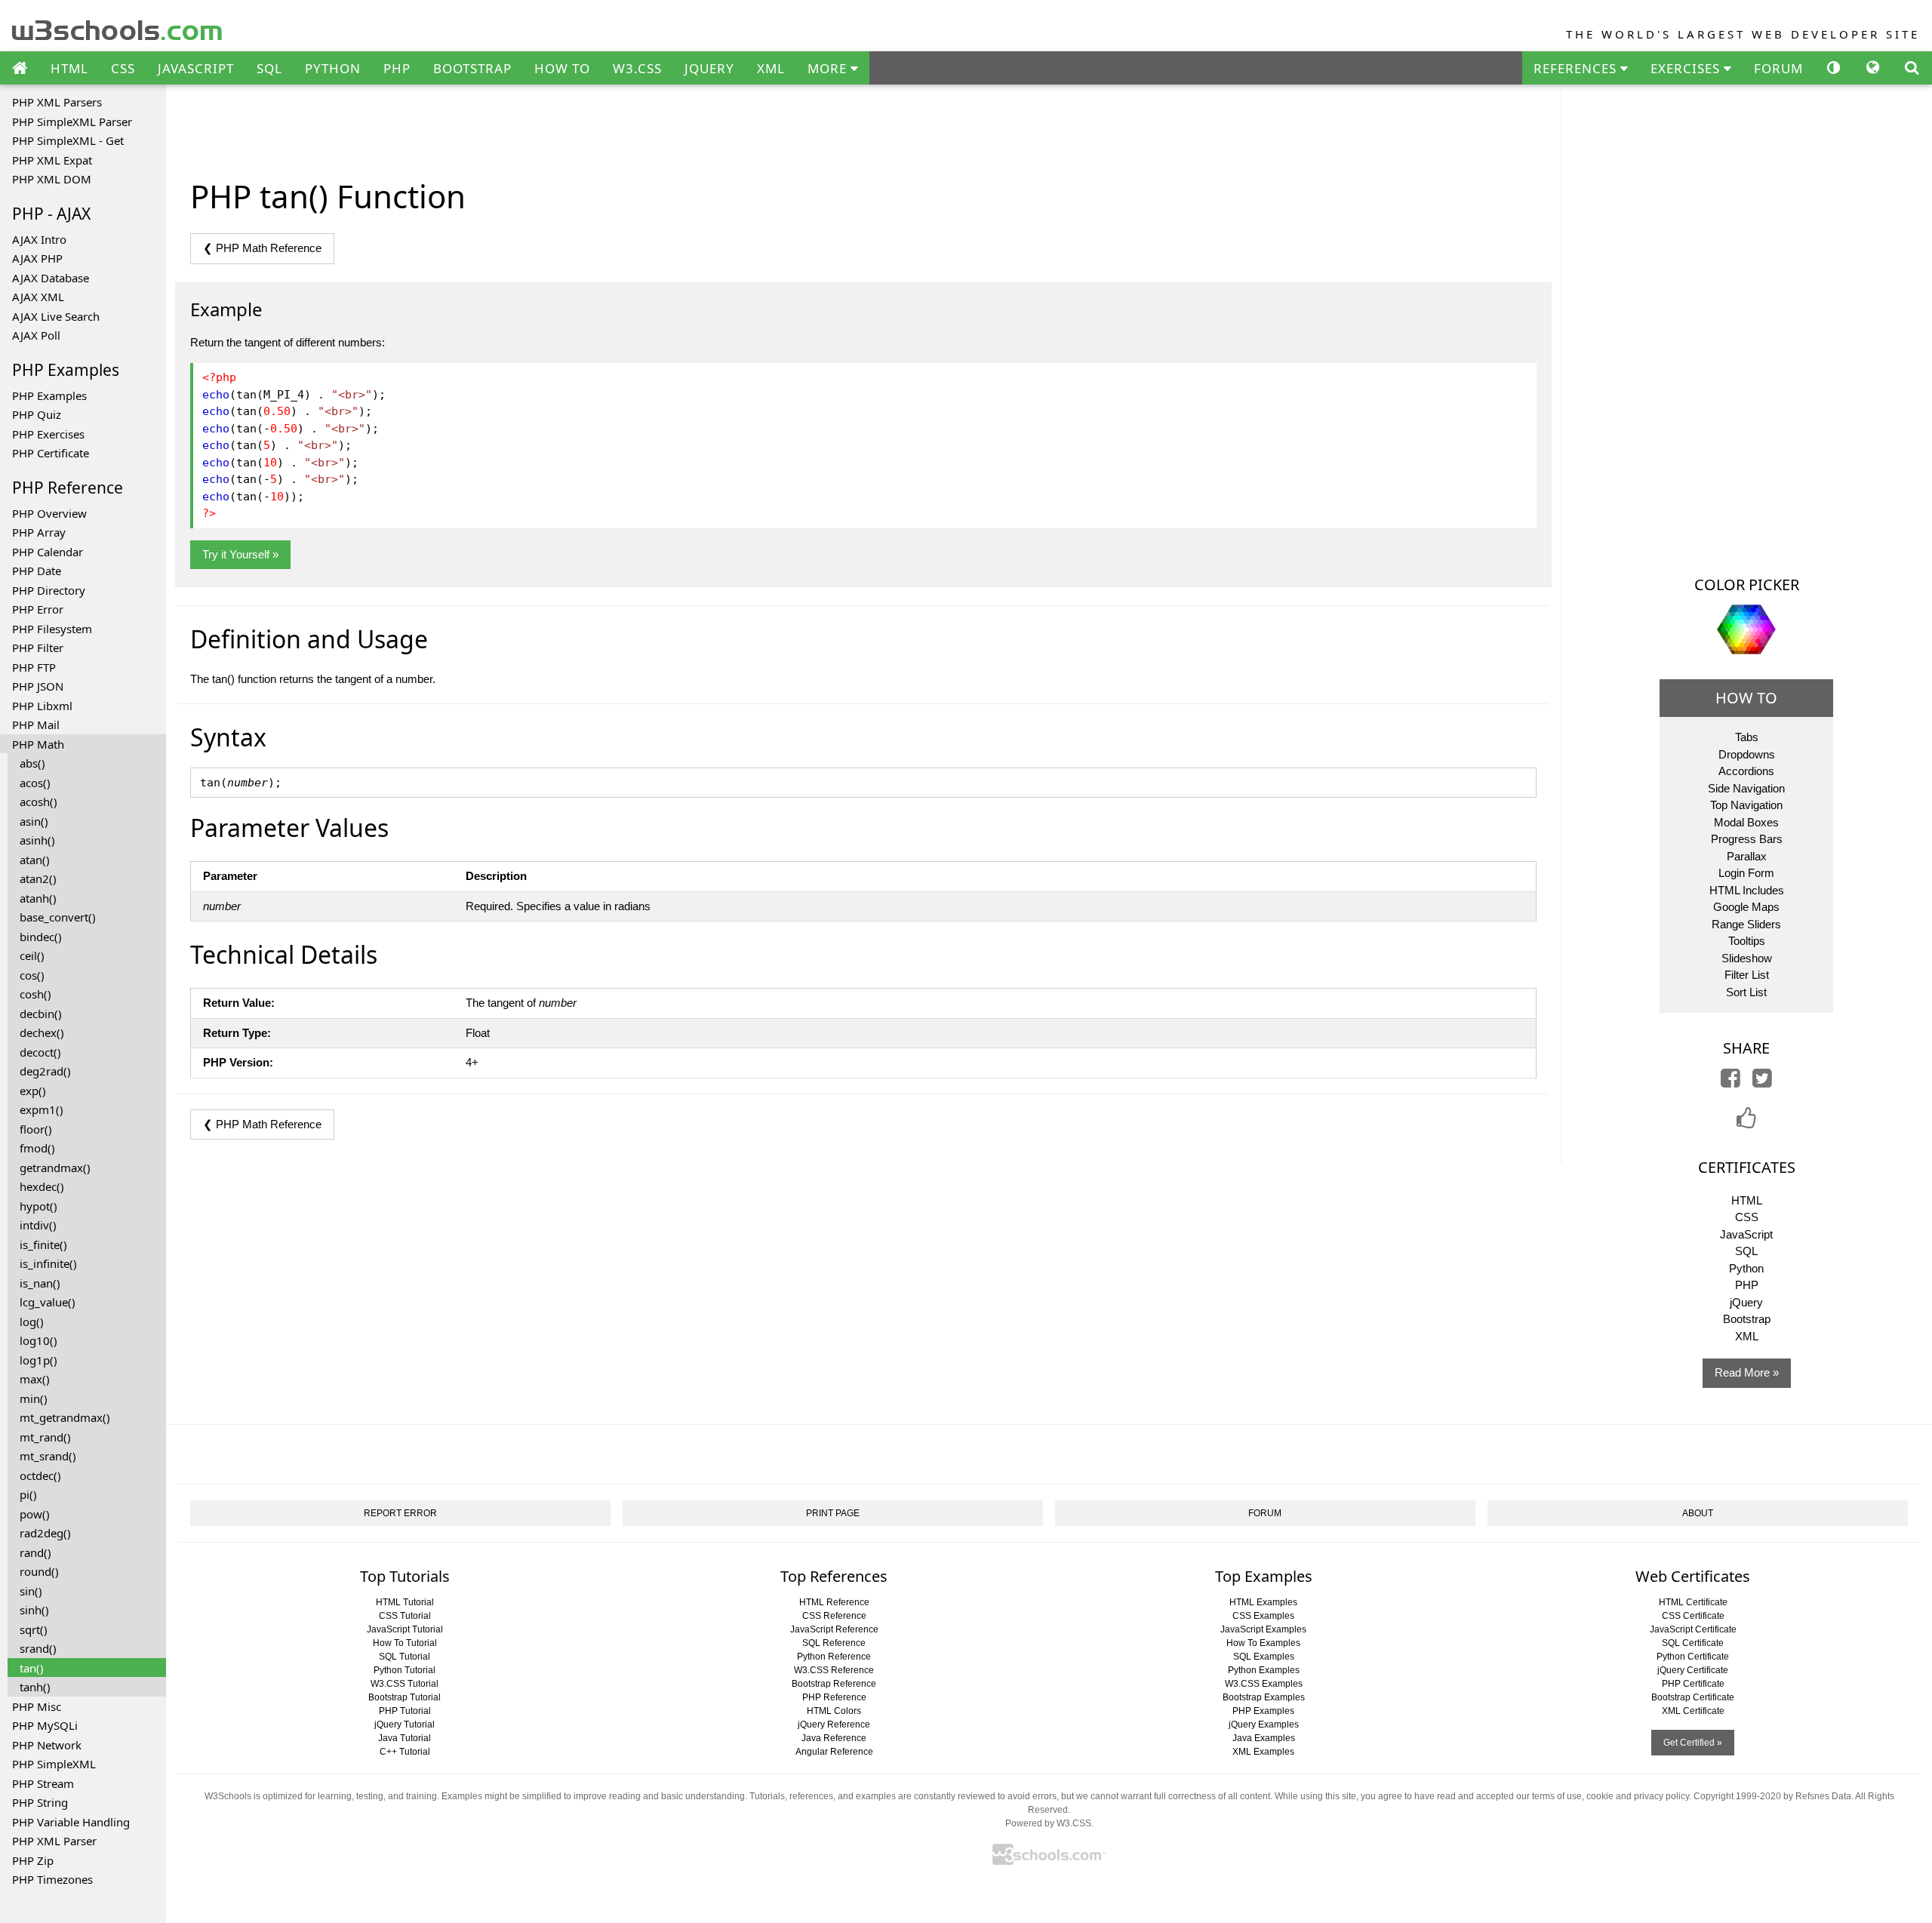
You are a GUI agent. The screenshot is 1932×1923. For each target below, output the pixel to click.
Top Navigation (1746, 805)
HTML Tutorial (405, 1602)
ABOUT (1698, 1513)
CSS (123, 68)
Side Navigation (1746, 788)
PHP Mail (36, 725)
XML (771, 68)
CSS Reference (834, 1616)
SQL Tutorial (405, 1657)
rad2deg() (45, 1533)
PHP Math (38, 744)
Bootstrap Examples (1264, 1697)
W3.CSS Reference (834, 1670)
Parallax (1747, 856)
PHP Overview (49, 513)
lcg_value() (48, 1302)
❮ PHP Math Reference (262, 248)
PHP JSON (38, 686)
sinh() (34, 1610)
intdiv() (38, 1225)
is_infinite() (48, 1263)
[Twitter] (1762, 1082)
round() (39, 1571)
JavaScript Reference (834, 1629)
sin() (31, 1591)
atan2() (38, 878)
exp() (33, 1091)
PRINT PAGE (833, 1513)
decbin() (41, 1014)
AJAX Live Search (56, 316)
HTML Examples (1263, 1602)
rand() (35, 1552)
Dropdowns (1747, 754)
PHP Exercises (48, 434)
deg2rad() (45, 1071)
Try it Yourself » (240, 554)
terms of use (1557, 1796)
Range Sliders (1746, 924)
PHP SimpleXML (54, 1764)
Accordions (1746, 771)
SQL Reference (834, 1643)
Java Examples (1264, 1738)
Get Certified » (1693, 1743)
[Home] (20, 69)
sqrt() (34, 1629)
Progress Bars (1747, 839)
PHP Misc (37, 1706)
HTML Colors (834, 1711)
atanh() (38, 898)
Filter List (1747, 975)
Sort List (1746, 992)
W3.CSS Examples (1264, 1684)
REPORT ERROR (400, 1513)
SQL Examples (1264, 1657)
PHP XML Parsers (57, 102)
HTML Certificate (1693, 1602)
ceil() (32, 955)
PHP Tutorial (405, 1711)
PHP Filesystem (52, 629)
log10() (38, 1340)
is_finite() (43, 1245)
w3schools (118, 27)
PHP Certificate (51, 453)
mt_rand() (45, 1437)
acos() (35, 783)
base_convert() (58, 917)
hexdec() (42, 1186)
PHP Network (47, 1745)
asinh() (37, 840)
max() (35, 1379)
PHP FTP (34, 667)
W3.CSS (637, 68)
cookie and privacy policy (1638, 1796)
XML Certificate (1693, 1711)
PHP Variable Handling (71, 1822)
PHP (397, 68)
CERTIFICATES (1747, 1167)
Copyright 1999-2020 (1737, 1796)
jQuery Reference (834, 1725)
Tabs (1747, 737)
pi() (28, 1494)
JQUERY (709, 68)
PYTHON (333, 68)
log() (32, 1321)
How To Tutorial (405, 1643)
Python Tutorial (405, 1670)
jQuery (1746, 1302)
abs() (32, 763)
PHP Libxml (42, 706)
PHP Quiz (37, 414)
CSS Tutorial (405, 1616)
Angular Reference (834, 1752)
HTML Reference (834, 1602)
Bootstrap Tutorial (405, 1697)
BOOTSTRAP (472, 68)
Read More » (1747, 1372)
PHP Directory (49, 590)
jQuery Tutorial (405, 1725)
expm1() (42, 1109)
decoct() (40, 1052)
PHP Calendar (48, 552)
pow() (35, 1514)
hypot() (38, 1206)
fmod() (37, 1148)
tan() (32, 1668)
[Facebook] (1730, 1082)
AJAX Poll (36, 335)
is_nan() (40, 1283)
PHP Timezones (52, 1879)
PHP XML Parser (54, 1841)
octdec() (40, 1475)
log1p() (38, 1360)
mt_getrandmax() (65, 1417)
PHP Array (39, 532)
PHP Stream (43, 1783)
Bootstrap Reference (834, 1684)
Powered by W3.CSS (1048, 1823)
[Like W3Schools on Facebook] (1746, 1123)
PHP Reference (834, 1697)
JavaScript (1746, 1234)
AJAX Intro (39, 239)
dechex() (42, 1032)
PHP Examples (49, 395)
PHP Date (37, 571)
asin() (34, 821)
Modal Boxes (1746, 822)
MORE (829, 68)
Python (1746, 1268)
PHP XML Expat (52, 160)
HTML (69, 68)
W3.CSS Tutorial (405, 1684)
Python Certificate (1693, 1657)
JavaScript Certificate (1693, 1629)
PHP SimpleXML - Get (68, 140)
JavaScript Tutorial (405, 1629)
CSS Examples (1263, 1616)
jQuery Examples (1264, 1725)
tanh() (35, 1687)
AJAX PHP (37, 258)
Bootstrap (1747, 1319)
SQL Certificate (1693, 1643)
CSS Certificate (1693, 1616)
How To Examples (1263, 1643)
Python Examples (1264, 1670)
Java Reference (834, 1738)
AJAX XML (38, 297)
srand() (38, 1648)
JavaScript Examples (1263, 1629)
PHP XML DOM (52, 179)
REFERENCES (1577, 68)
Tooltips (1747, 941)
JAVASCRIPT (196, 68)
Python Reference (834, 1657)
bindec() (41, 937)
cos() (32, 975)
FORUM (1778, 68)
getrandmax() (55, 1168)
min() (34, 1398)
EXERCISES (1687, 68)
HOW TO (562, 68)
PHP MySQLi (45, 1725)
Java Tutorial (405, 1738)
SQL (269, 68)
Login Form (1746, 873)
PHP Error (38, 609)
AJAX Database (51, 278)
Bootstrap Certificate (1693, 1697)
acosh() (38, 802)
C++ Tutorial (405, 1752)
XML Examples (1263, 1752)
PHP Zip (33, 1860)
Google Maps (1746, 907)
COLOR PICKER (1747, 585)
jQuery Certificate (1693, 1670)
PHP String (40, 1802)
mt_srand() (48, 1456)
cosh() (35, 994)
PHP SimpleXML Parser (72, 122)
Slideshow (1747, 958)
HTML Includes (1747, 890)
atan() (35, 860)
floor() (36, 1129)
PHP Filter (38, 648)
